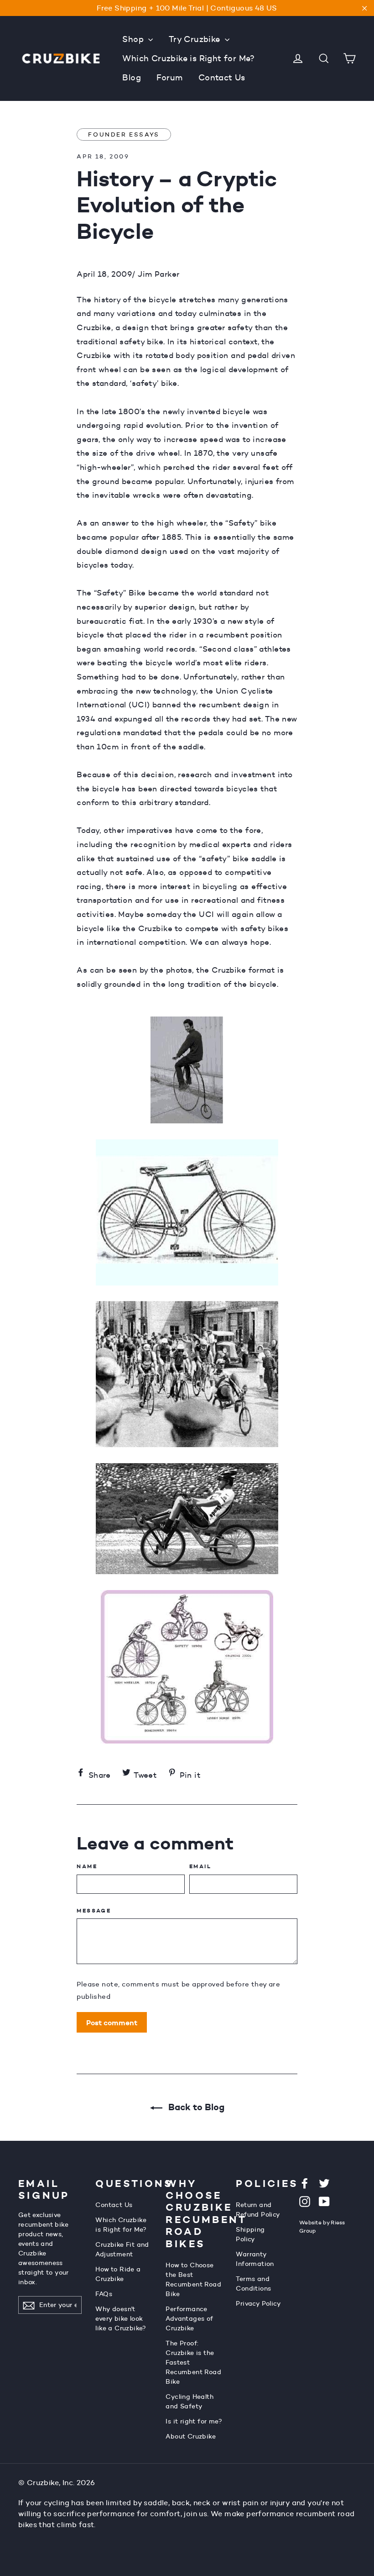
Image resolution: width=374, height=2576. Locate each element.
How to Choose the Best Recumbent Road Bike (193, 2279)
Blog (132, 78)
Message (94, 1911)
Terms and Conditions (253, 2284)
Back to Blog (195, 2107)
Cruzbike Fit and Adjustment (122, 2249)
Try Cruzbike (196, 39)
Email (200, 1866)
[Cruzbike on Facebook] (305, 2183)
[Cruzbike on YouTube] (324, 2201)
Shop (134, 39)
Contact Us (222, 78)
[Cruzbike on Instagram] (305, 2201)
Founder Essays (124, 134)
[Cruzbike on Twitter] (324, 2183)
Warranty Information (255, 2259)
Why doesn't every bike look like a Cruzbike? (121, 2318)
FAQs (104, 2294)
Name (87, 1866)
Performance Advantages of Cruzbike (189, 2318)
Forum (169, 78)
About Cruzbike (191, 2436)
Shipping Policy (250, 2234)
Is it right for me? (194, 2421)
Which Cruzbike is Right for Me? (188, 58)
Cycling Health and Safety (190, 2401)
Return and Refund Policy (258, 2210)
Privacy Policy (258, 2303)
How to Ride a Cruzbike (118, 2274)
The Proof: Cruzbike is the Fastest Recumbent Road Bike (193, 2362)
